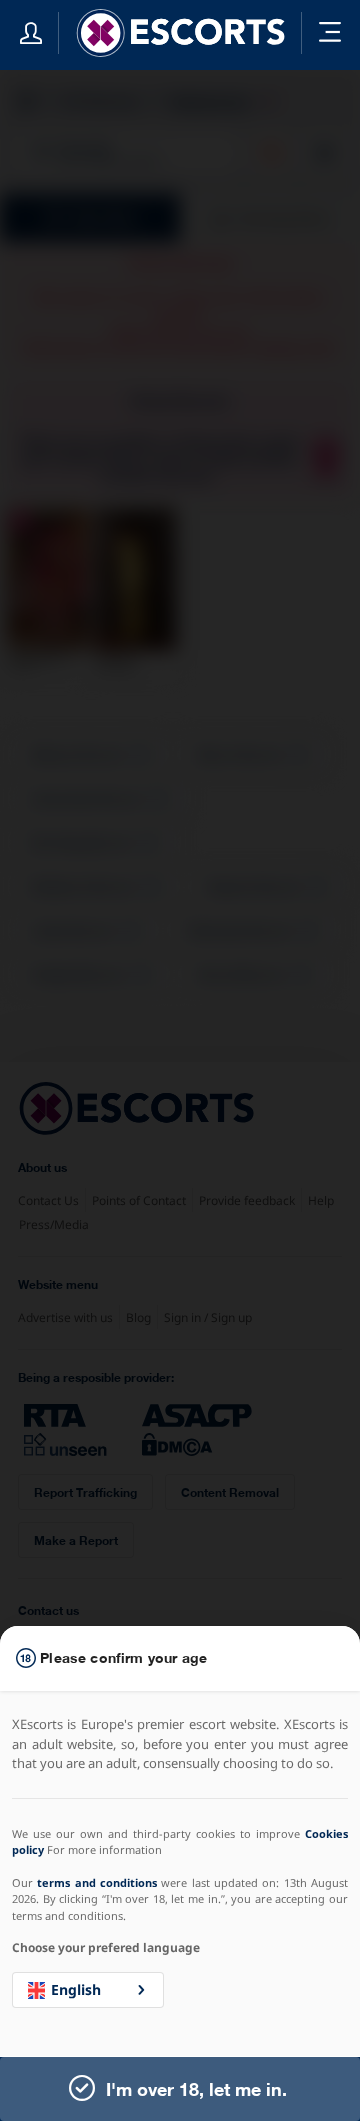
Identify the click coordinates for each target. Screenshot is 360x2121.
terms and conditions (97, 1882)
